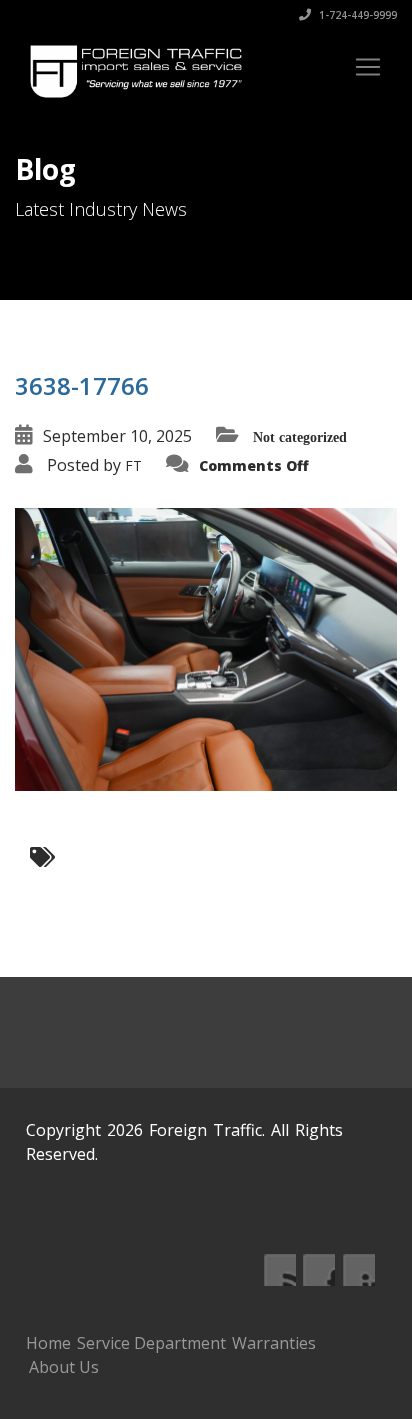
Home (48, 1343)
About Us (64, 1367)
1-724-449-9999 (356, 15)
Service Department (151, 1343)
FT (133, 465)
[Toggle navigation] (368, 67)
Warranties (274, 1343)
